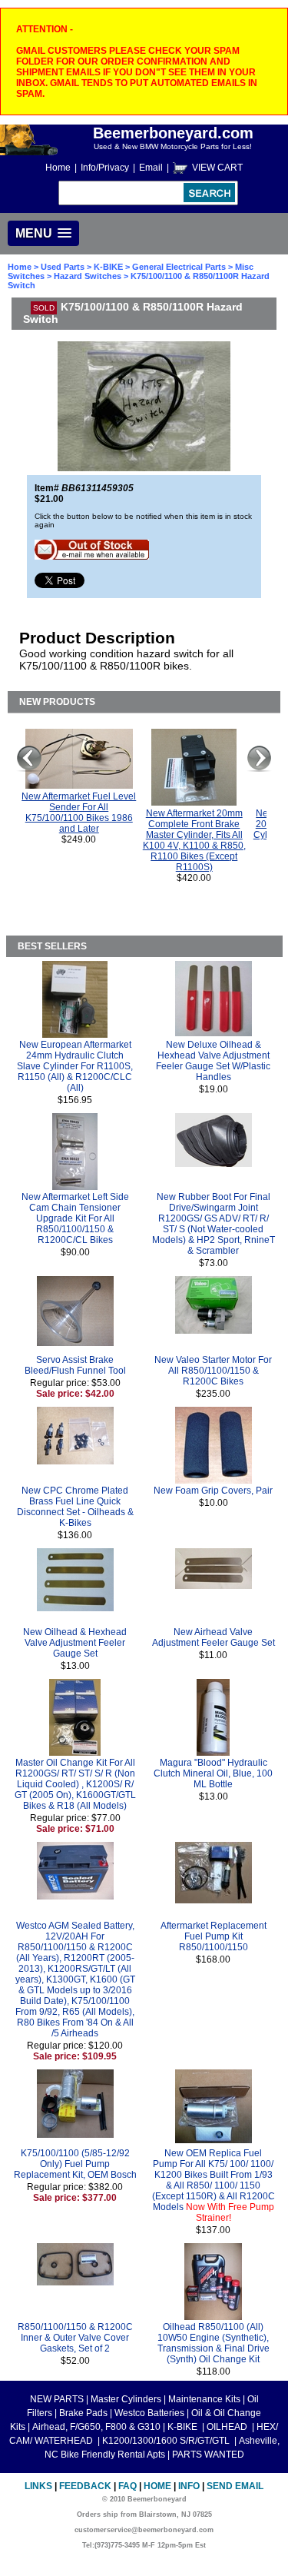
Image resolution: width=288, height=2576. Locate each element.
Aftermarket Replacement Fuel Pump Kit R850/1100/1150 (214, 1936)
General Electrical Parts (179, 267)
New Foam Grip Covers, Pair (213, 1491)
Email (151, 168)
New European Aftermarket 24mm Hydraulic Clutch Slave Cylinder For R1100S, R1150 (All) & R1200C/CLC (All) (75, 1066)
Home (58, 168)
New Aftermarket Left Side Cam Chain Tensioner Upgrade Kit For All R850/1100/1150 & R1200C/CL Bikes (75, 1218)
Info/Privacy (105, 168)
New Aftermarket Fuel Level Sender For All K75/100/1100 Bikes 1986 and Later (79, 813)
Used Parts (63, 267)
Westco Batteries (149, 2413)
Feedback (85, 2486)
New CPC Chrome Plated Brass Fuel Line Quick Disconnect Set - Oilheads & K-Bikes (75, 1507)
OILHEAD (228, 2427)
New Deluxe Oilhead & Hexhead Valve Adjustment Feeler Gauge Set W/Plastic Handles (213, 1061)
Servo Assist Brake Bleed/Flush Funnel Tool (75, 1365)
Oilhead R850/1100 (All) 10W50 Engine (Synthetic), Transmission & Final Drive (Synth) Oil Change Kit (214, 2343)
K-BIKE (109, 267)
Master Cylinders (126, 2399)
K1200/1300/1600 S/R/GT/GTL (167, 2441)
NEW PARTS (57, 2399)
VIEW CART (217, 168)
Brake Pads (83, 2413)
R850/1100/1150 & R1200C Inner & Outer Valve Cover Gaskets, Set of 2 (75, 2338)
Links (38, 2486)
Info (189, 2486)
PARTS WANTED (208, 2455)
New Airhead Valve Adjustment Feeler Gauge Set (214, 1637)
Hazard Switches (88, 276)
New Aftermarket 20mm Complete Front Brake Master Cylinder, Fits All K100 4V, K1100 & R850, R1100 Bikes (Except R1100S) (194, 840)
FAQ (127, 2486)
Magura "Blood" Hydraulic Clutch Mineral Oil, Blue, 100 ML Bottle (213, 1773)
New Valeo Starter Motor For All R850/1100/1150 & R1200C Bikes (213, 1371)
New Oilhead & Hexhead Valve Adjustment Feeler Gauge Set (75, 1643)
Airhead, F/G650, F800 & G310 (96, 2427)
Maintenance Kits (204, 2399)
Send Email (235, 2486)
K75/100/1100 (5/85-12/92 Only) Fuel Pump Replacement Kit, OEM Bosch (75, 2164)
